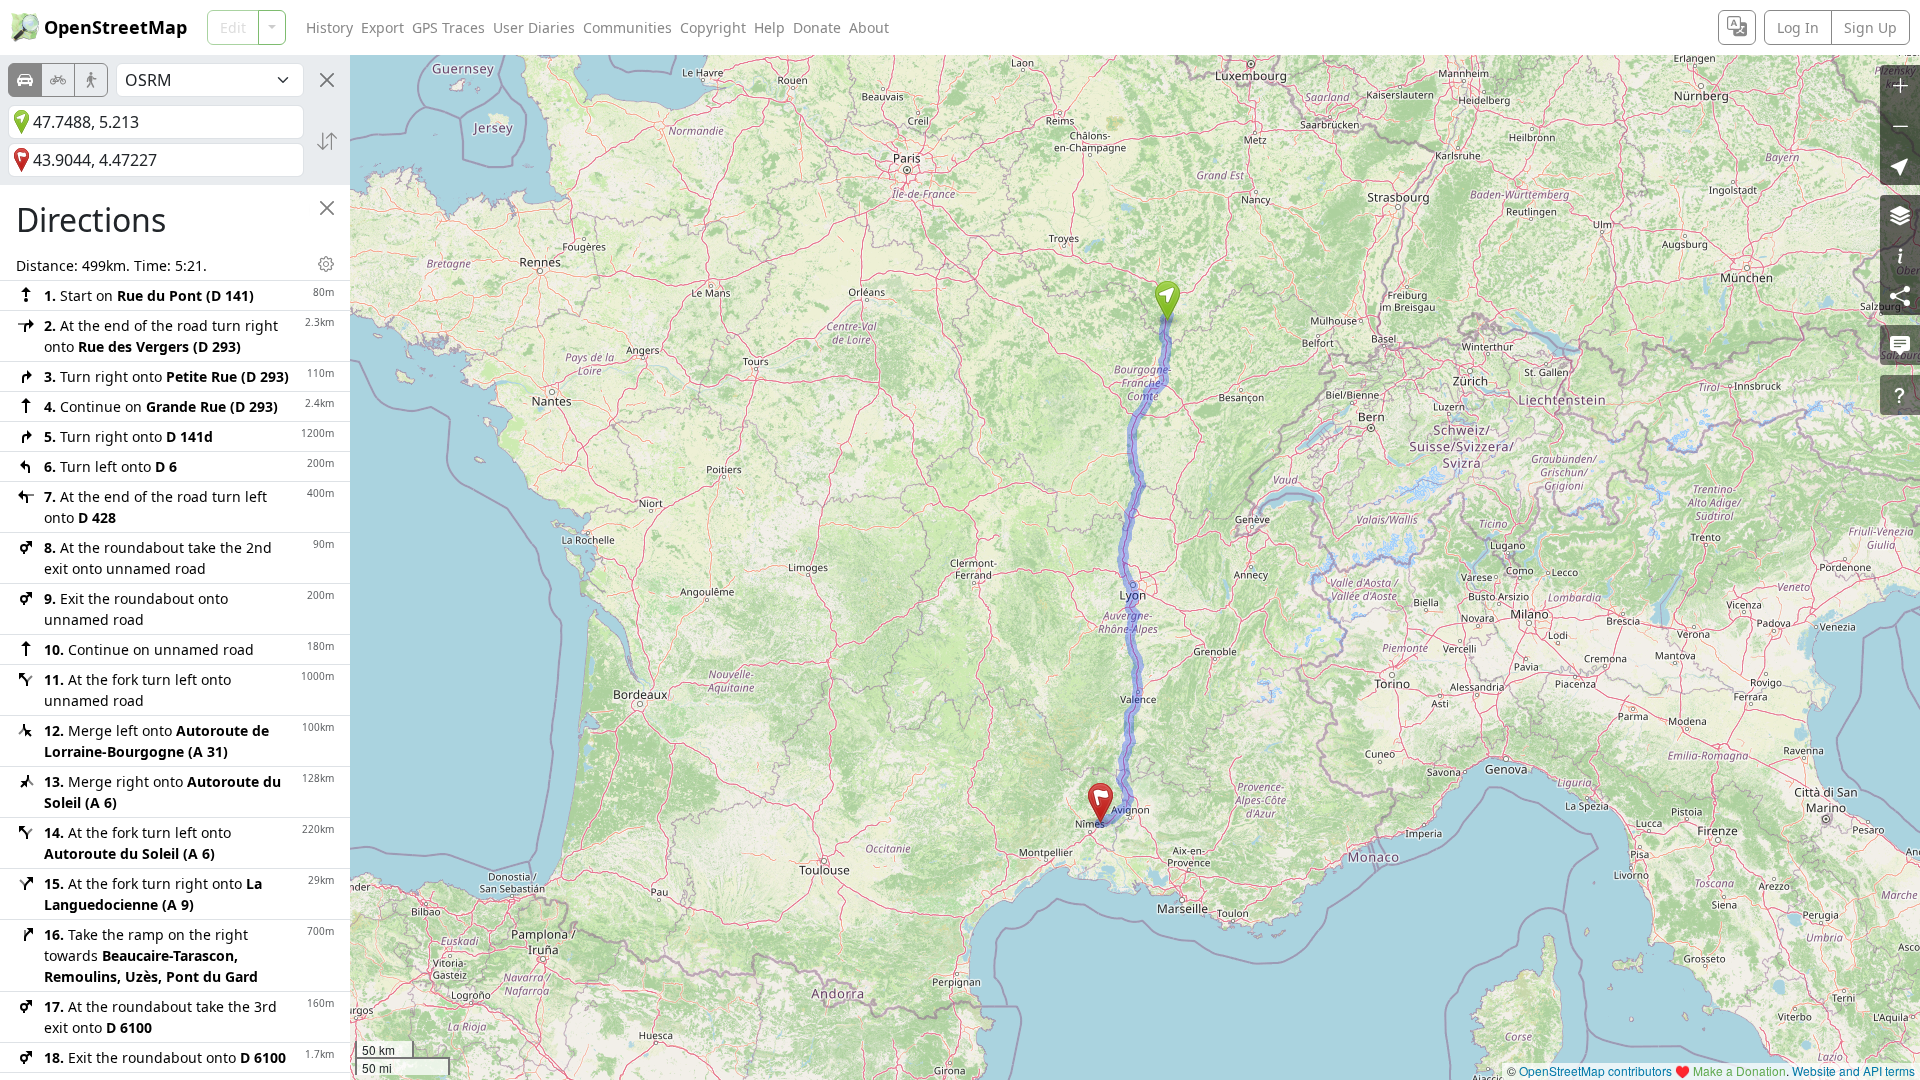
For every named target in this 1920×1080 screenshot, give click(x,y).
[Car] (25, 80)
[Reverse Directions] (327, 141)
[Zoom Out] (1900, 125)
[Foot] (91, 80)
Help (769, 27)
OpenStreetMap (115, 27)
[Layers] (1900, 215)
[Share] (1900, 295)
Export (382, 27)
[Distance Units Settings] (326, 264)
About (869, 27)
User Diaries (534, 27)
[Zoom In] (1900, 85)
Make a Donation (1739, 1070)
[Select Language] (1737, 27)
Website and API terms (1853, 1070)
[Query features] (1900, 395)
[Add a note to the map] (1900, 345)
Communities (627, 27)
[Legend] (1900, 255)
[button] (1167, 301)
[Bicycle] (58, 80)
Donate (817, 27)
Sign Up (1870, 27)
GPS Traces (448, 27)
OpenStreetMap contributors (1595, 1070)
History (329, 27)
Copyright (713, 27)
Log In (1798, 27)
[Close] (327, 80)
